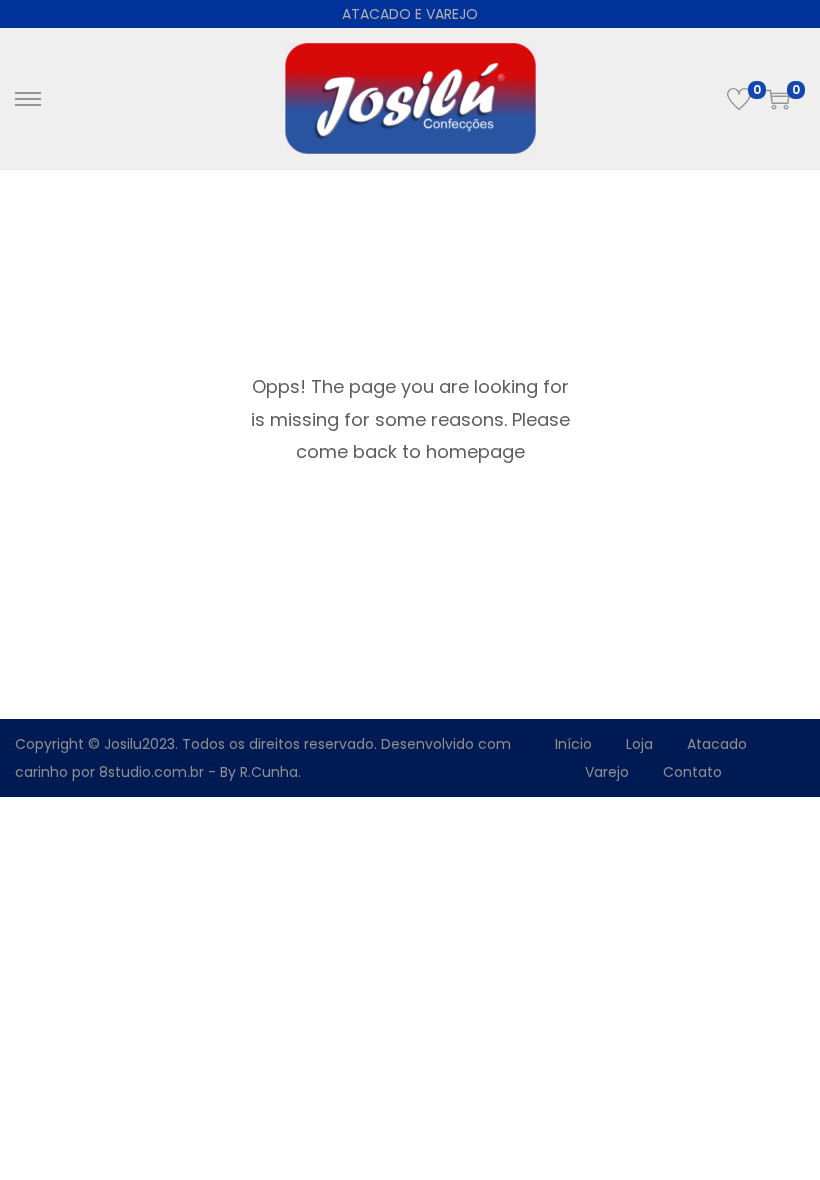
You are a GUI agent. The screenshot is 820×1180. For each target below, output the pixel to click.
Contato (692, 772)
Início (573, 744)
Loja (639, 744)
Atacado (717, 744)
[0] (739, 99)
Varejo (607, 772)
